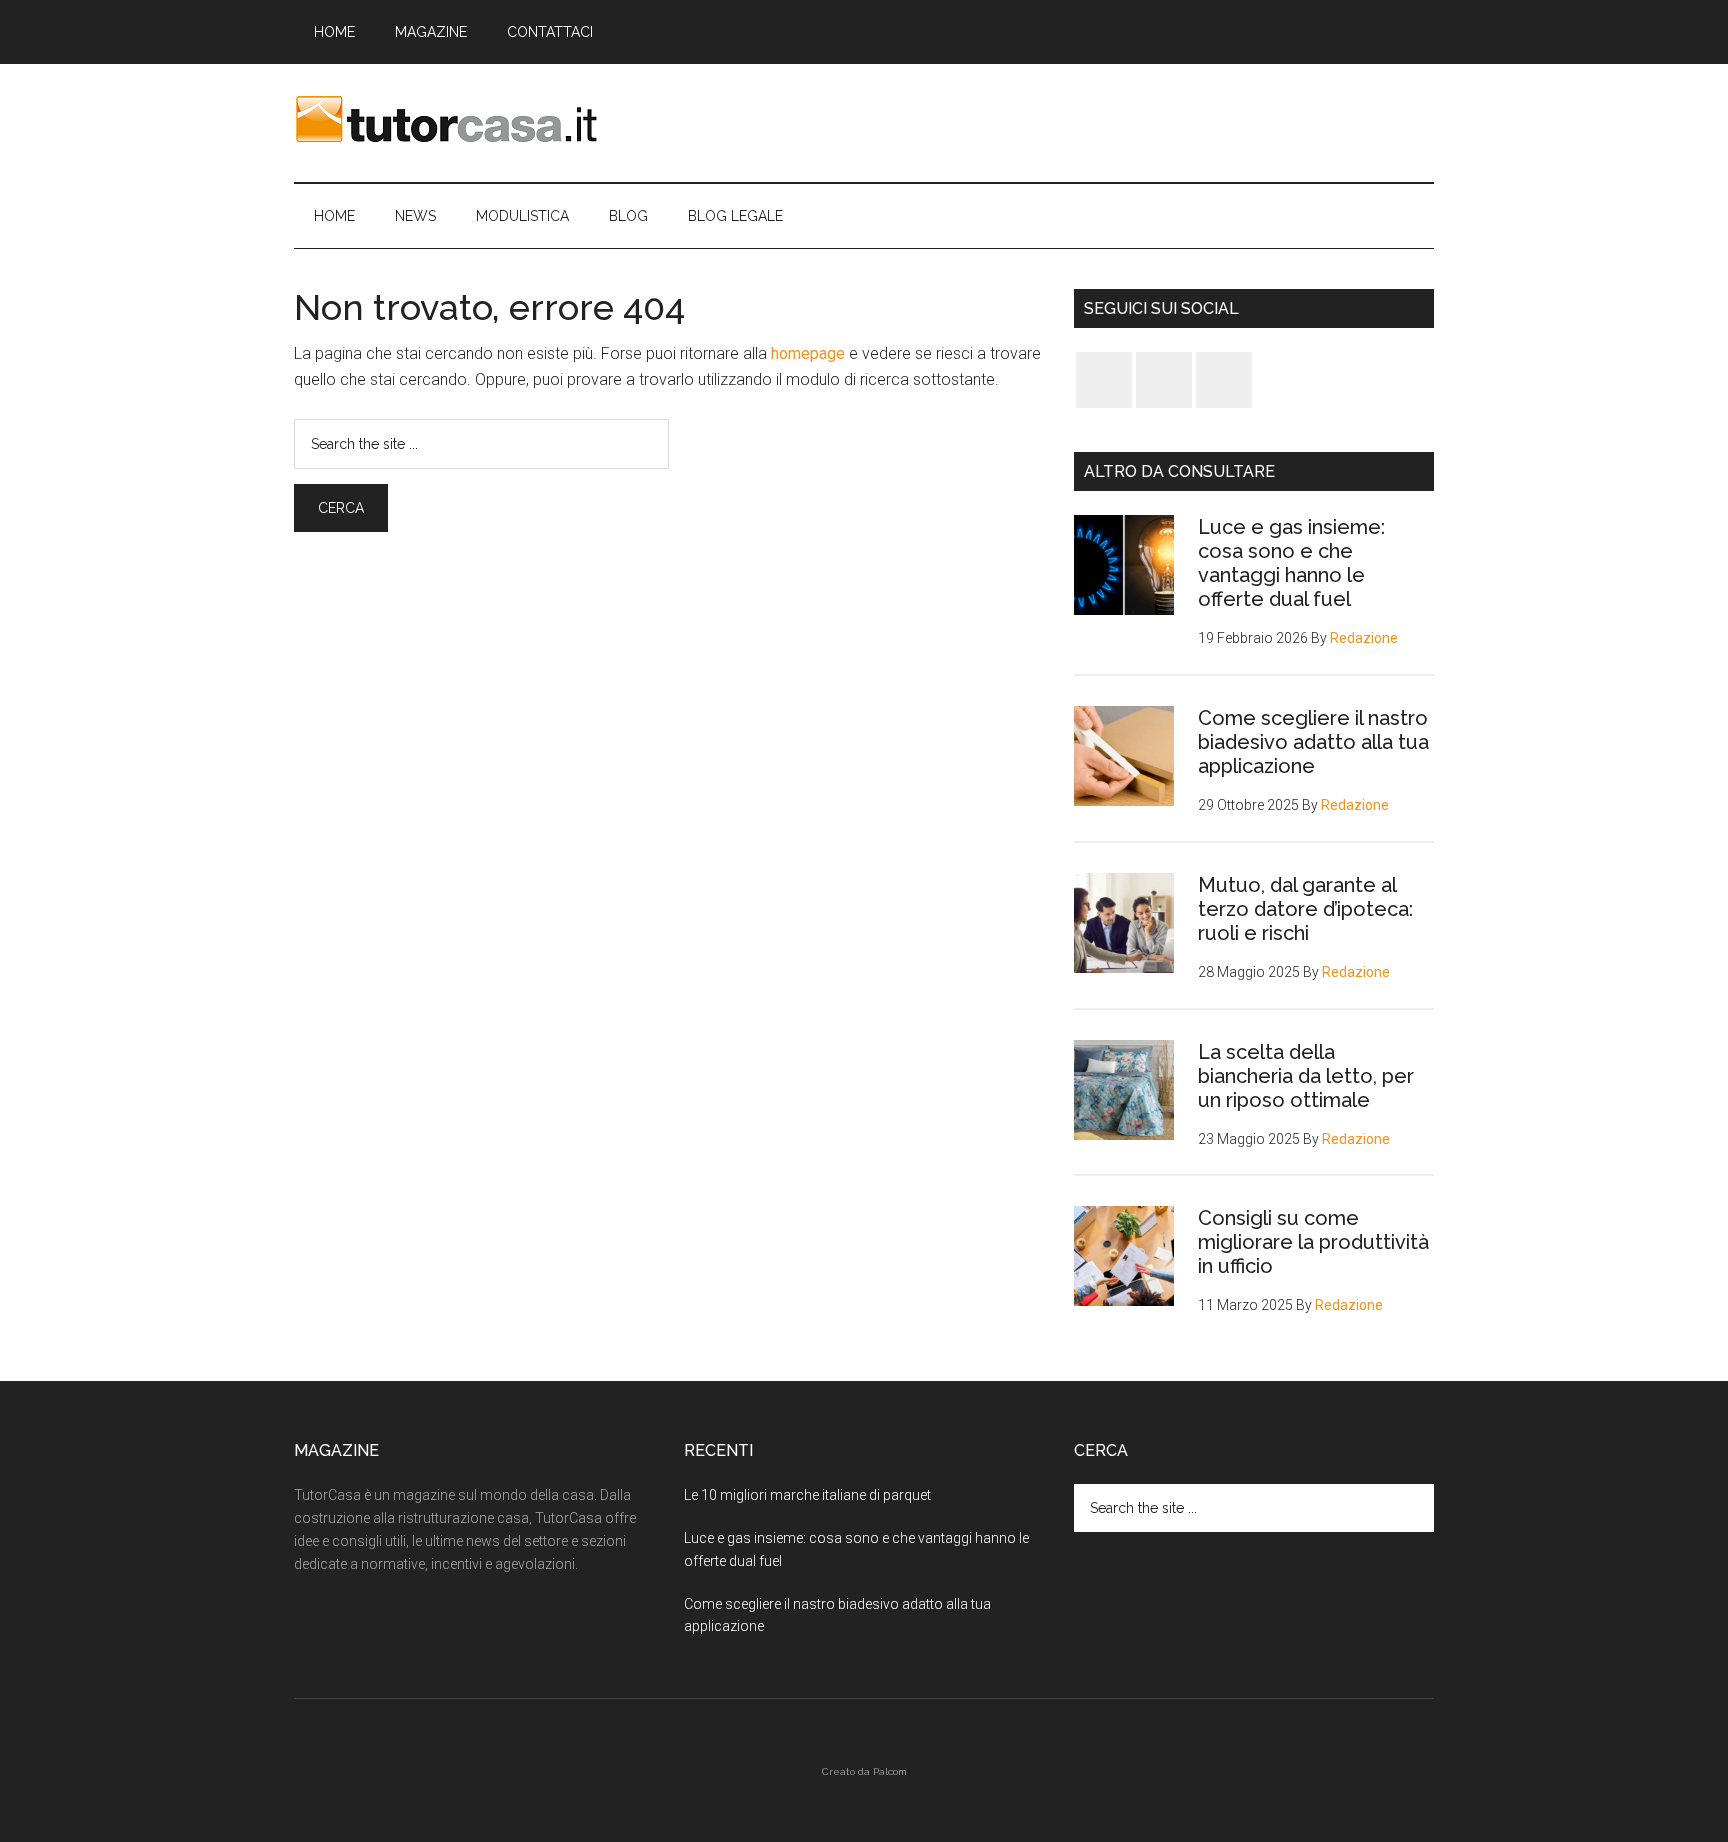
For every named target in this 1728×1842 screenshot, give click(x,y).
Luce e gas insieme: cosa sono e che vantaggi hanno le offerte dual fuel (1291, 563)
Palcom (890, 1771)
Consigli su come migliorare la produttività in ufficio (1313, 1242)
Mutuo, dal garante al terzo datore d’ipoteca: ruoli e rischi (1305, 909)
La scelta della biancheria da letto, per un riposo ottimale (1306, 1076)
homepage (808, 353)
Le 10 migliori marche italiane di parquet (807, 1495)
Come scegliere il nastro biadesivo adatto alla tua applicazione (1313, 742)
